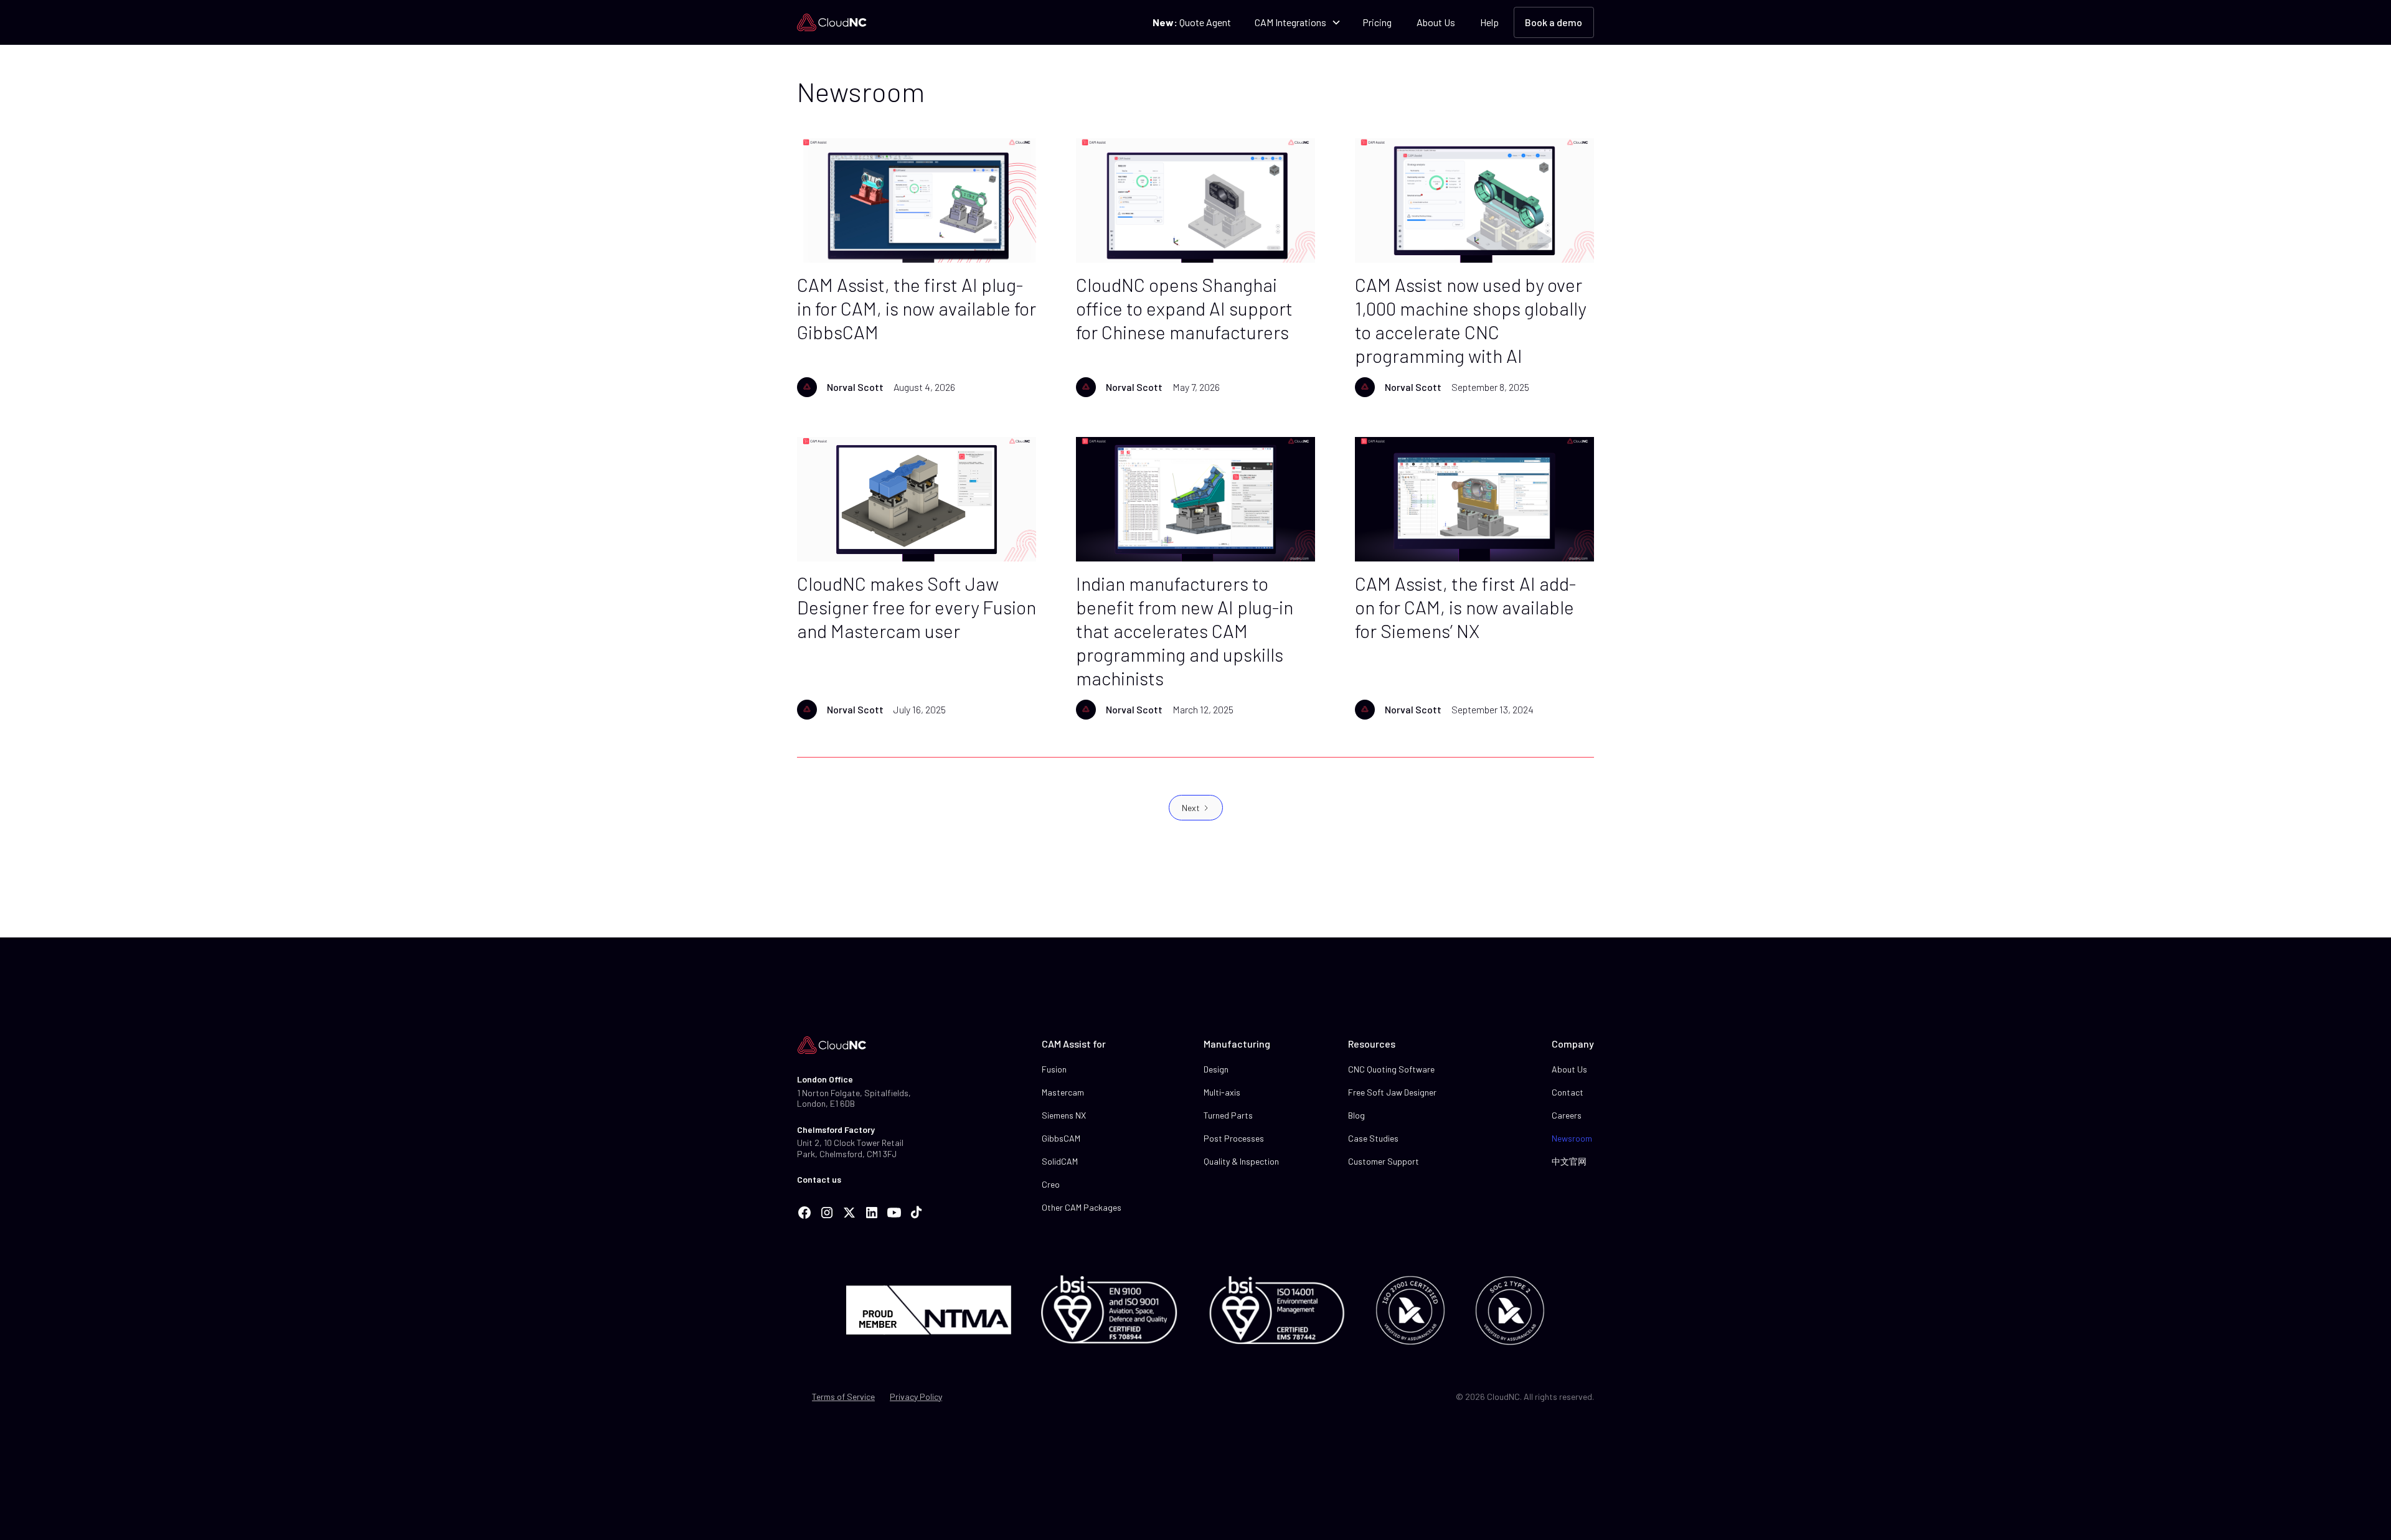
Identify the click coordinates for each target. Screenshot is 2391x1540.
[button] (1297, 22)
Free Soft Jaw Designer (1392, 1092)
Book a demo (1554, 22)
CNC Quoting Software (1391, 1069)
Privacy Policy (916, 1397)
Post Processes (1234, 1138)
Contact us (819, 1179)
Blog (1356, 1115)
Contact (1568, 1092)
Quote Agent (1192, 22)
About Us (1436, 22)
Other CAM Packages (1082, 1207)
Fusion (1054, 1069)
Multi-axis (1222, 1092)
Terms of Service (843, 1397)
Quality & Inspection (1241, 1161)
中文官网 (1569, 1161)
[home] (832, 22)
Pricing (1377, 22)
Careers (1567, 1115)
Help (1489, 22)
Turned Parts (1228, 1115)
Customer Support (1384, 1161)
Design (1216, 1069)
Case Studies (1373, 1138)
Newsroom (1572, 1138)
